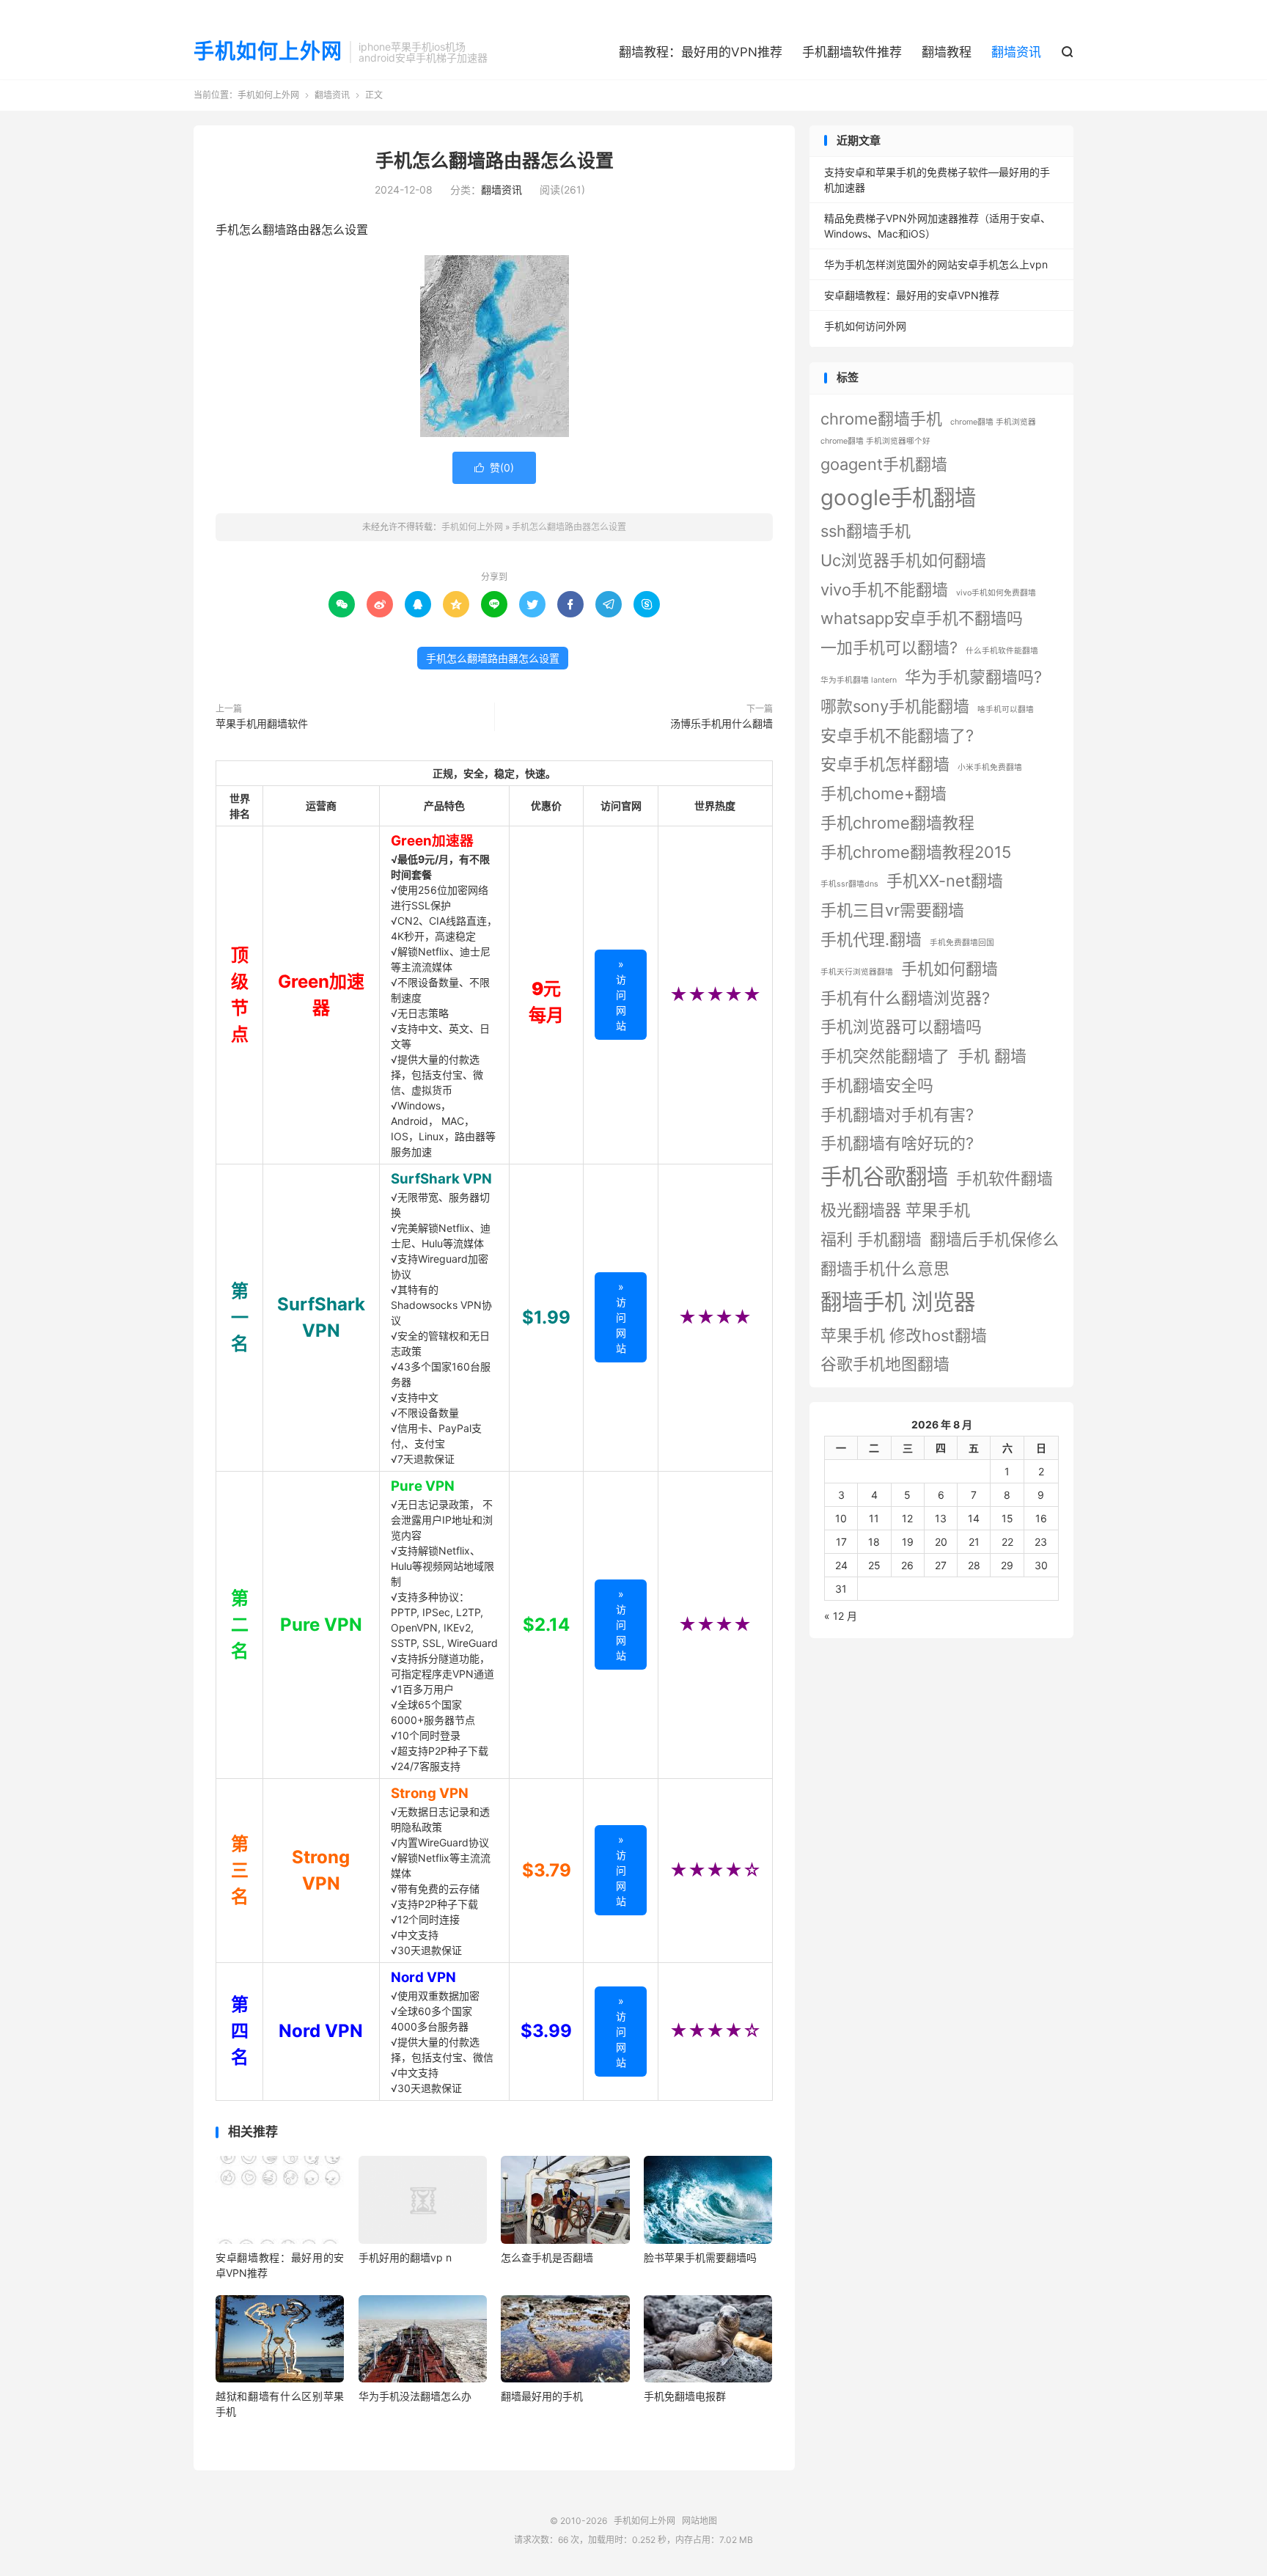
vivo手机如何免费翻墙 (996, 593)
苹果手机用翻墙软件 (262, 723)
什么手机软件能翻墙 (1002, 651)
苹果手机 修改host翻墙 (904, 1335)
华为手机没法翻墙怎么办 (415, 2396)
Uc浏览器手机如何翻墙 (903, 560)
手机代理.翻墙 (871, 939)
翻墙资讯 (1016, 52)
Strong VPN (430, 1793)
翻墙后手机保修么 (994, 1239)
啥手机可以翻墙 (1006, 709)
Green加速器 (432, 841)
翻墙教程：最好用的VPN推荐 (701, 52)
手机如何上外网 (268, 52)
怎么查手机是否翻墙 (547, 2257)
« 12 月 (841, 1616)
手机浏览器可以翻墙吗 (901, 1027)
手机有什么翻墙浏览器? (905, 998)
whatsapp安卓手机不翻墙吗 (922, 618)
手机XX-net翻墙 (945, 881)
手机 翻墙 (992, 1056)
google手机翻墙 (898, 498)
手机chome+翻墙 (884, 793)
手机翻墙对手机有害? (897, 1115)
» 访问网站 (621, 995)
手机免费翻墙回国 (962, 943)
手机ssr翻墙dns (849, 884)
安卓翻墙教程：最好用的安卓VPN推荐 (912, 295)
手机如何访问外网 (865, 326)
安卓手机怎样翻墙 (885, 764)
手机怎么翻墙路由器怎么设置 (495, 161)
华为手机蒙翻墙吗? (973, 677)
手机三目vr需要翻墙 (892, 910)
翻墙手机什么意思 (885, 1269)
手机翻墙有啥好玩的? (897, 1143)
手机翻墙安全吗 (877, 1085)
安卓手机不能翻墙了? (897, 735)
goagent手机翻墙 (884, 464)
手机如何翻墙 (950, 969)
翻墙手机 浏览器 (898, 1302)
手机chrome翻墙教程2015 (916, 852)
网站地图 (699, 2521)
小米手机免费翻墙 (990, 767)
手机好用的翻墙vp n (405, 2257)
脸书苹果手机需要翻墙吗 (700, 2257)
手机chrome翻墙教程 (897, 823)
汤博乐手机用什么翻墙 (721, 723)
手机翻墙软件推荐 (852, 52)
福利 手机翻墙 (871, 1239)
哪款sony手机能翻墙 (895, 706)
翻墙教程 (947, 52)
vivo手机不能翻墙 (884, 590)
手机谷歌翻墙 (884, 1177)
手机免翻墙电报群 (685, 2396)
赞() (494, 467)
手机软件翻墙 (1005, 1178)
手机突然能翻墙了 (885, 1056)
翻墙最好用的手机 (542, 2396)
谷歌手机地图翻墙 (885, 1364)
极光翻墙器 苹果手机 (895, 1210)
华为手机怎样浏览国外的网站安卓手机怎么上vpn (936, 264)
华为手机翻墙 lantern (859, 680)
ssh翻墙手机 (866, 531)
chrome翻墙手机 (881, 419)
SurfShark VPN (441, 1179)
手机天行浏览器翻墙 (857, 972)
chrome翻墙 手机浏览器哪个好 (875, 441)
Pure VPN (423, 1486)
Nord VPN (423, 1977)
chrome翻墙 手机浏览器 (993, 422)
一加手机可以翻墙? (889, 647)
